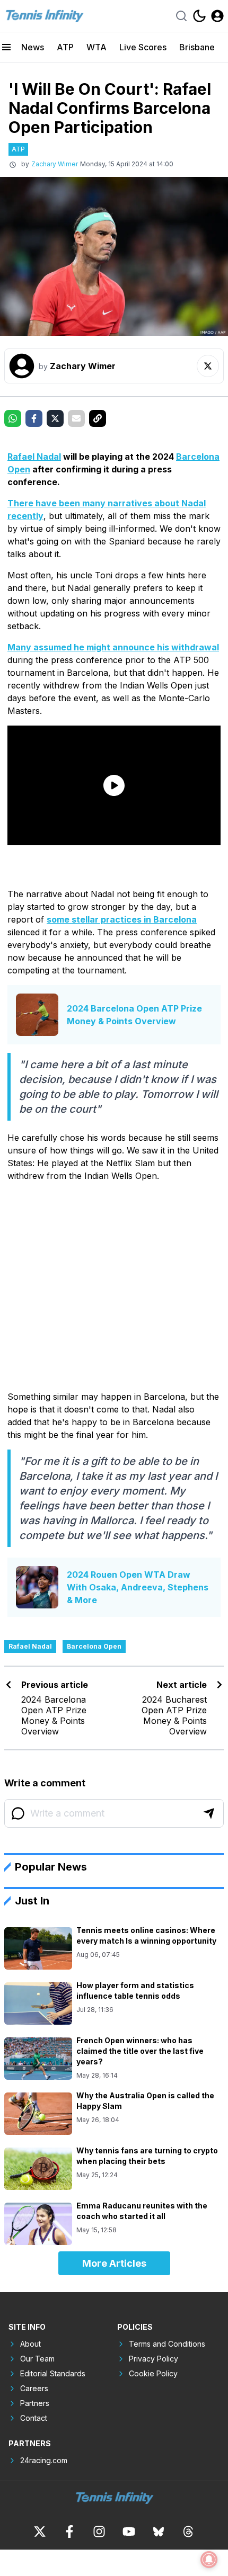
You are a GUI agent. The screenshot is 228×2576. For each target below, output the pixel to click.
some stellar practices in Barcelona (122, 919)
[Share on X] (55, 418)
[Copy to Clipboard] (98, 418)
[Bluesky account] (159, 2532)
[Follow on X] (208, 366)
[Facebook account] (69, 2532)
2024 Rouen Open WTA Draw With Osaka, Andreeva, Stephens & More (138, 1587)
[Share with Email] (76, 418)
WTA (97, 47)
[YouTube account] (129, 2532)
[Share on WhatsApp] (13, 418)
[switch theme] (199, 16)
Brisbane (197, 47)
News (33, 47)
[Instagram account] (99, 2532)
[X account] (40, 2532)
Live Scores (143, 47)
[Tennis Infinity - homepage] (44, 16)
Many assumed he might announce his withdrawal (113, 647)
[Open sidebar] (6, 47)
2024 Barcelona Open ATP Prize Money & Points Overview (134, 1015)
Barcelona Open (94, 1646)
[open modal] (217, 16)
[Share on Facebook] (34, 418)
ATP (65, 47)
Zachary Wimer (55, 164)
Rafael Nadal (34, 457)
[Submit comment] (209, 1813)
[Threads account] (188, 2532)
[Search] (181, 16)
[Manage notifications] (209, 2560)
